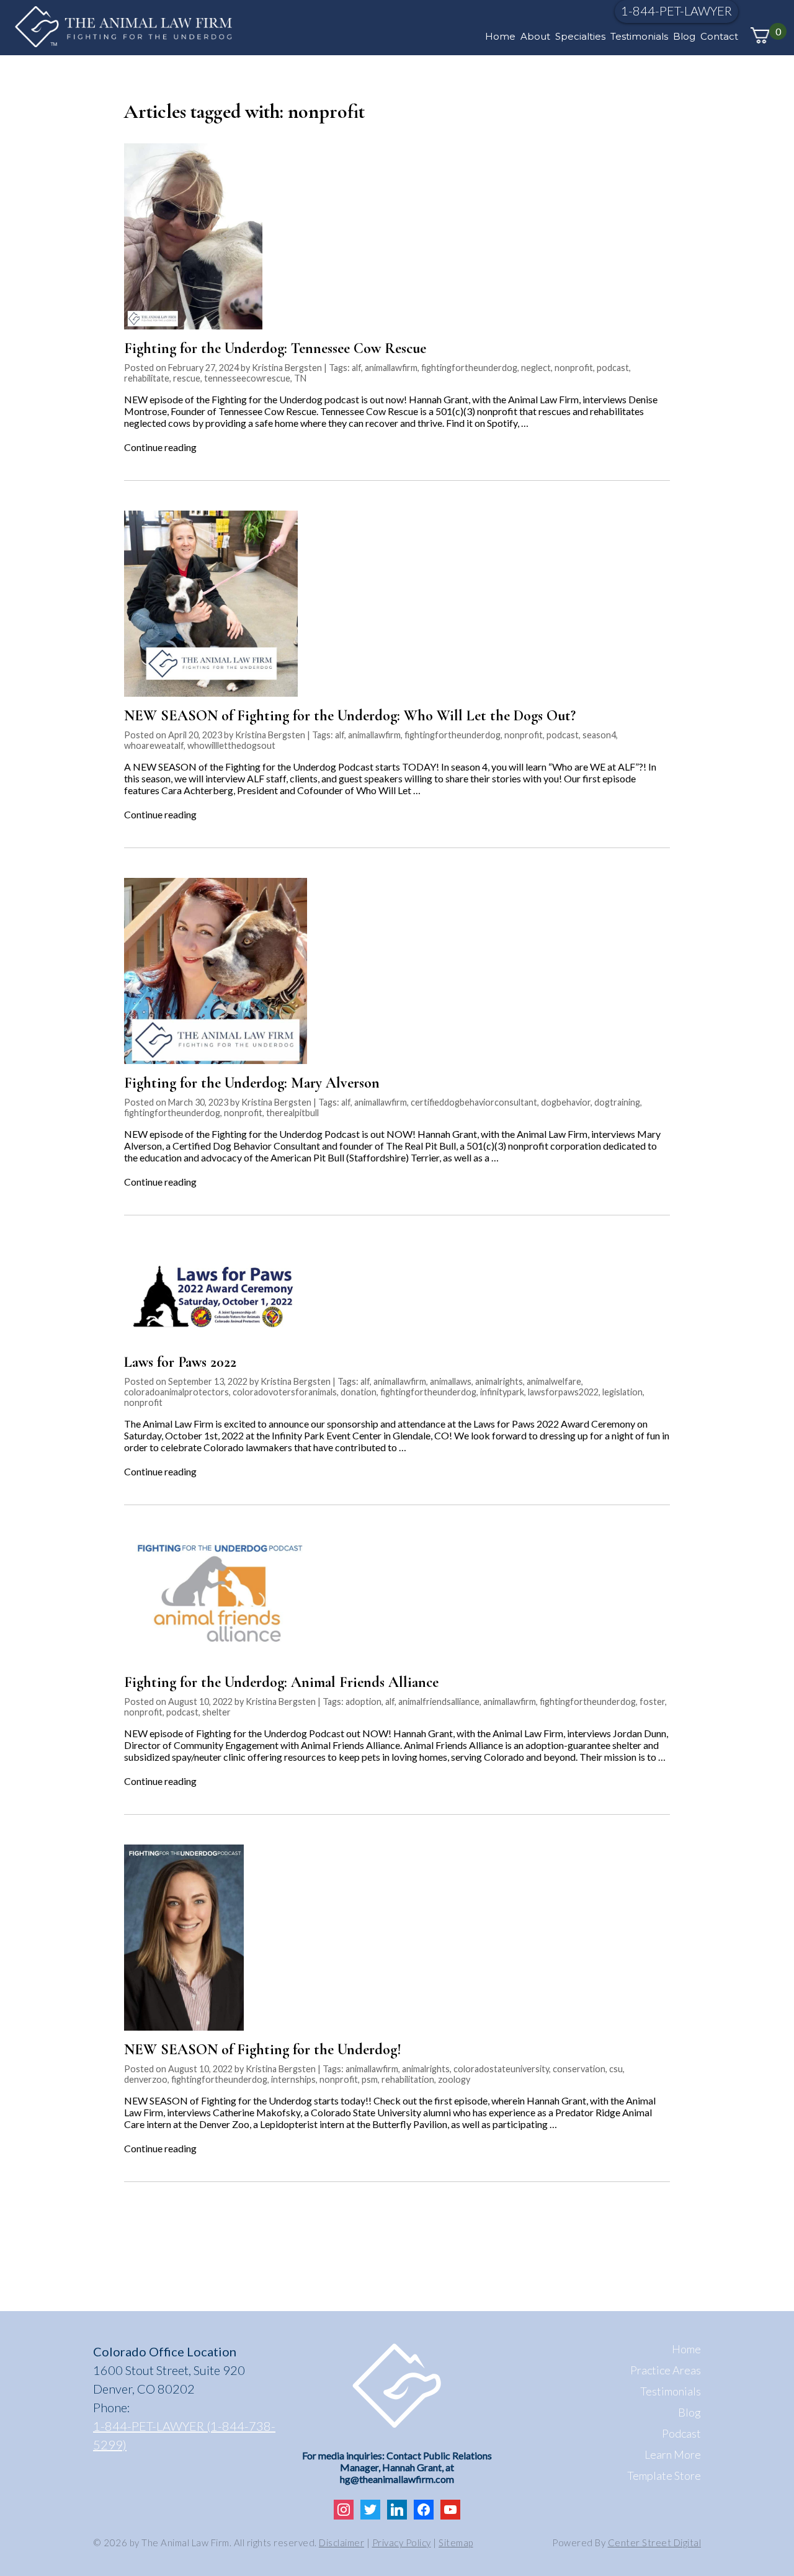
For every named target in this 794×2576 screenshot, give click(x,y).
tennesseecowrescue (247, 378)
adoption (364, 1702)
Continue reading (160, 447)
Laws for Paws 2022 (180, 1362)
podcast (613, 368)
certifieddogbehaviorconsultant (474, 1102)
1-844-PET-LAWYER (676, 11)
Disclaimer (341, 2542)
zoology (454, 2079)
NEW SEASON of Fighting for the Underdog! (263, 2050)
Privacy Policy (402, 2542)
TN (300, 378)
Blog (684, 36)
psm (370, 2079)
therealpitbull (292, 1113)
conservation (579, 2069)
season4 (599, 735)
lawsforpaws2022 (563, 1392)
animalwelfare (554, 1381)
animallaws (451, 1381)
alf (356, 368)
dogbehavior (566, 1102)
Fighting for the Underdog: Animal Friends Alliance (281, 1682)
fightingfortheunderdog (469, 368)
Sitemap (456, 2542)
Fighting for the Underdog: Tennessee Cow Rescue (275, 348)
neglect (536, 368)
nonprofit (574, 368)
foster (652, 1702)
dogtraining (617, 1102)
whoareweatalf (154, 745)
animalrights (499, 1381)
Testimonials (639, 36)
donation (359, 1392)
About (535, 36)
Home (500, 36)
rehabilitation (408, 2079)
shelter (216, 1712)
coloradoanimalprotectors (176, 1392)
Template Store (664, 2475)
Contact (719, 36)
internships (293, 2079)
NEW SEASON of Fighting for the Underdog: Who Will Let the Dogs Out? (350, 716)
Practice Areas (666, 2370)
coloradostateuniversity (501, 2069)
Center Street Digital (655, 2542)
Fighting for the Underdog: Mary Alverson (252, 1083)
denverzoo (146, 2079)
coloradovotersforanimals (285, 1392)
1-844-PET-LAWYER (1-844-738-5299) (184, 2435)
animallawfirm (391, 368)
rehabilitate (147, 378)
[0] (760, 36)
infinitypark (502, 1392)
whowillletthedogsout (231, 745)
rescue (187, 378)
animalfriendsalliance (439, 1702)
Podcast (681, 2433)
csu (616, 2069)
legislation (622, 1392)
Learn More (673, 2454)
